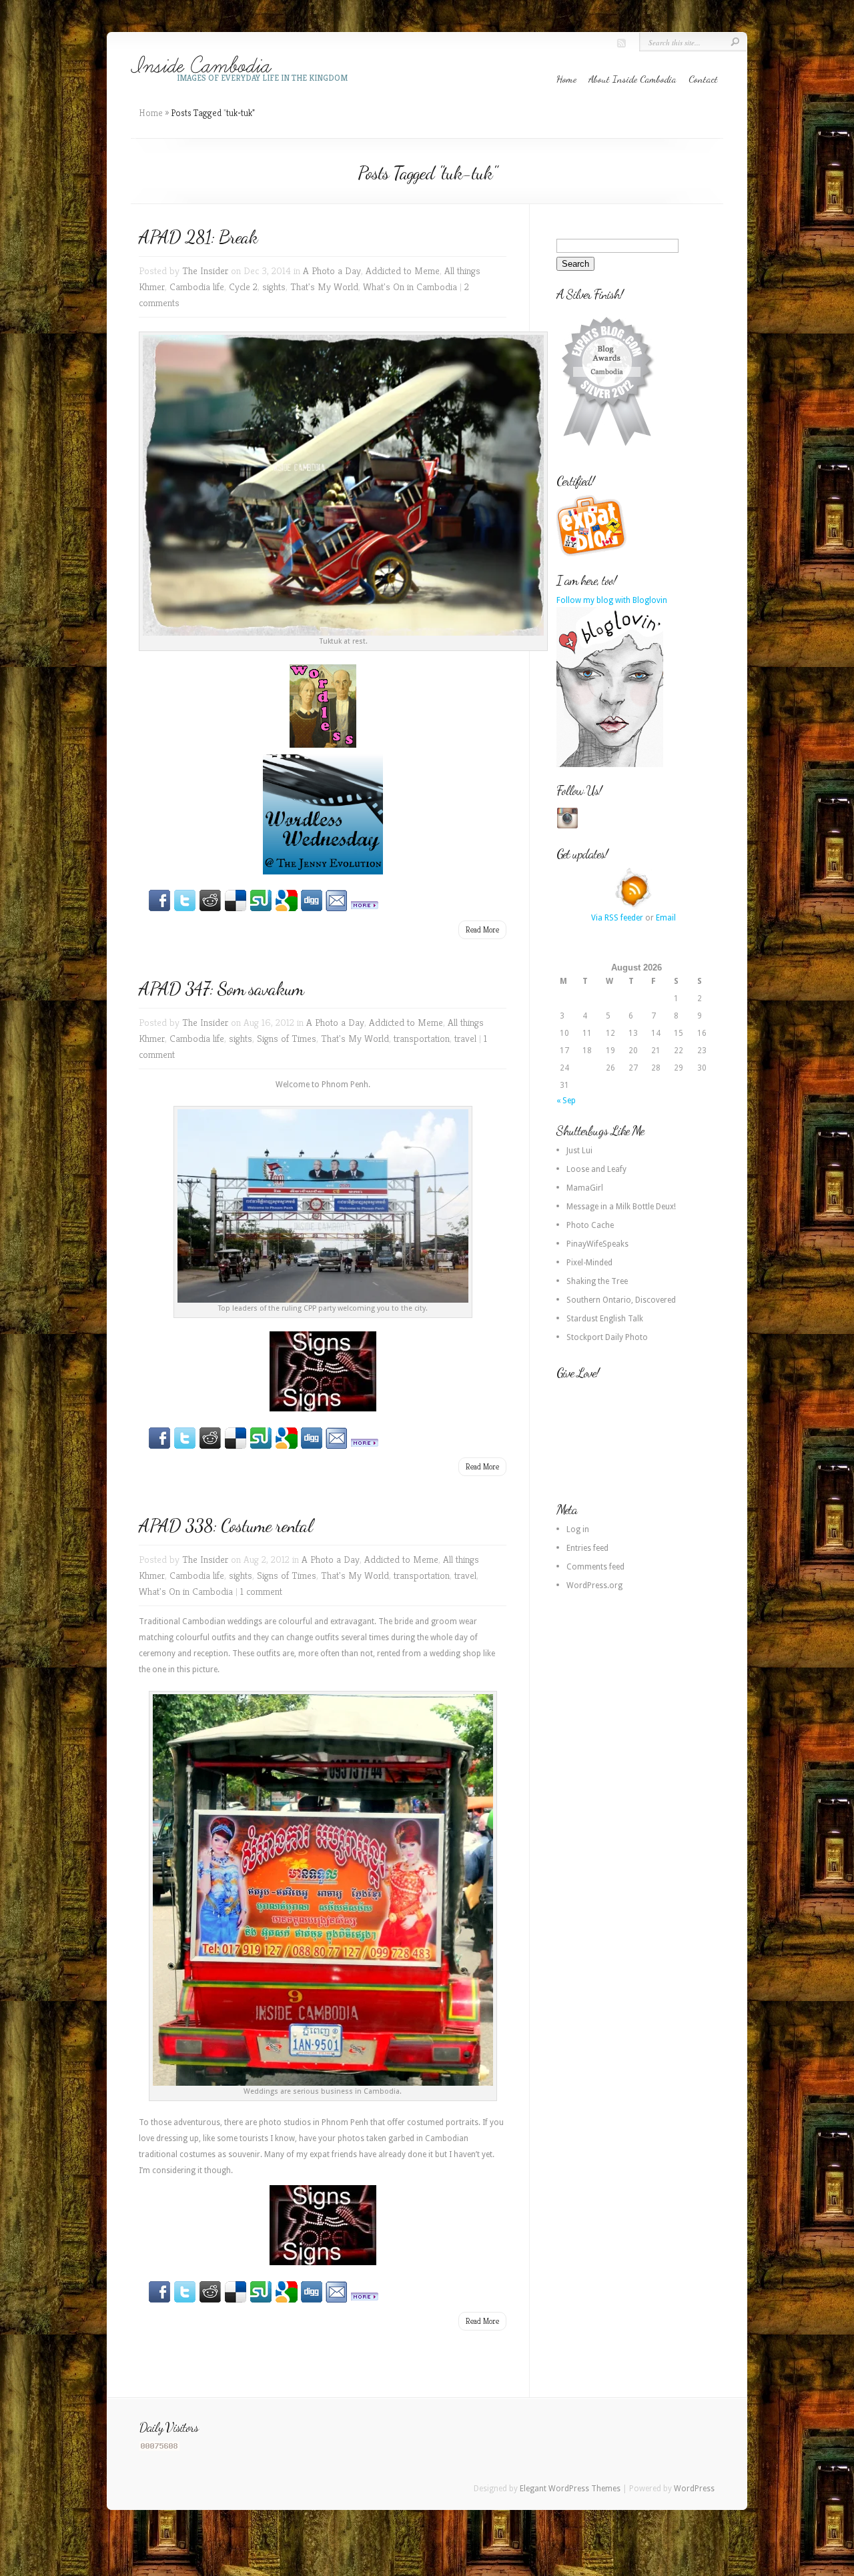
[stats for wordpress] (159, 2448)
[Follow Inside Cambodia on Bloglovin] (610, 764)
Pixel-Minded (589, 1263)
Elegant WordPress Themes (570, 2489)
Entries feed (587, 1548)
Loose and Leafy (596, 1169)
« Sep (566, 1101)
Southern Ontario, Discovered (621, 1300)
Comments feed (595, 1567)
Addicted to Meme (403, 270)
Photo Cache (590, 1225)
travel (465, 1038)
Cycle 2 (243, 286)
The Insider (205, 270)
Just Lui (579, 1151)
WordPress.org (594, 1585)
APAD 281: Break (198, 237)
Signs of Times (287, 1038)
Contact (703, 79)
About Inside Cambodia (632, 79)
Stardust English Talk (605, 1319)
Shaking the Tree (597, 1281)
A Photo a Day (332, 270)
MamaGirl (585, 1188)
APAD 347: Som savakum (221, 989)
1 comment (261, 1591)
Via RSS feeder (617, 918)
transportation (422, 1038)
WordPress (694, 2489)
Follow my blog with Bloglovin (612, 600)
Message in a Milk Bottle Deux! (621, 1207)
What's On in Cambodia (410, 286)
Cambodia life (197, 286)
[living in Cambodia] (593, 554)
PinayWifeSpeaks (597, 1244)
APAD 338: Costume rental (226, 1525)
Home (566, 79)
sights (274, 286)
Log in (578, 1529)
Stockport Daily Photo (607, 1337)
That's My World (324, 286)
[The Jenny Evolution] (323, 814)
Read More (482, 929)
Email (666, 918)
